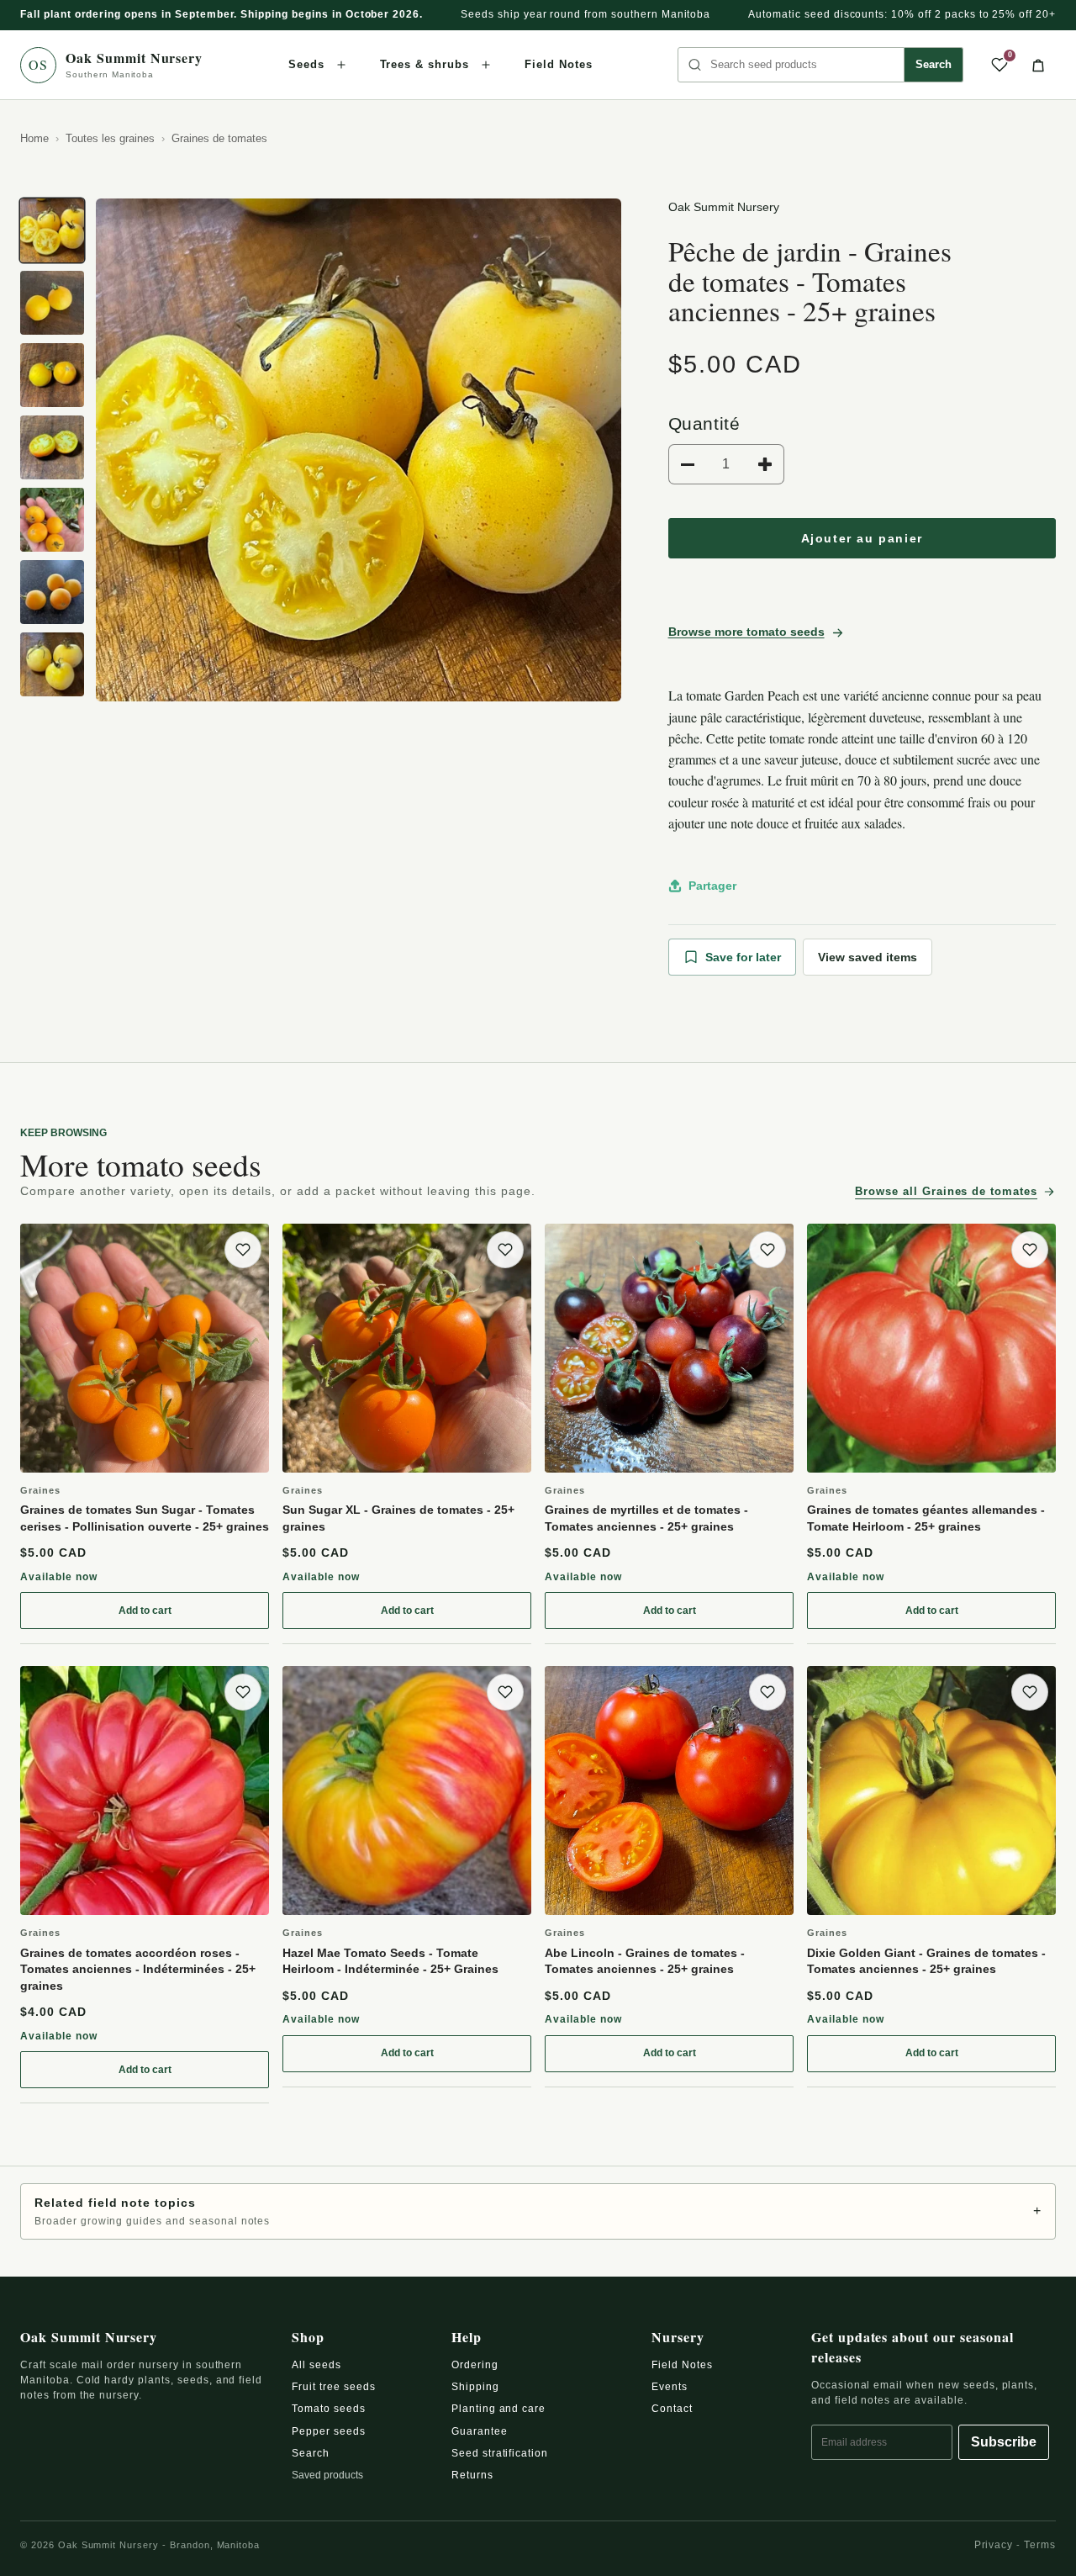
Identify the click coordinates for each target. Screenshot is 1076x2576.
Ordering (475, 2365)
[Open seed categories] (341, 65)
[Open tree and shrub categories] (486, 65)
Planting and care (498, 2409)
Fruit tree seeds (333, 2387)
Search (934, 64)
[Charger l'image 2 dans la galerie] (52, 303)
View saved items (868, 957)
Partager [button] (712, 886)
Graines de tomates (219, 138)
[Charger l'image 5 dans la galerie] (52, 520)
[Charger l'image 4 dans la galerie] (52, 447)
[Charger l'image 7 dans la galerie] (52, 664)
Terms (1040, 2545)
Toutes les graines (110, 138)
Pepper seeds (329, 2431)
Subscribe (1004, 2442)
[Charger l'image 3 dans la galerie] (52, 375)
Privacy (994, 2545)
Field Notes (559, 64)
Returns (472, 2475)
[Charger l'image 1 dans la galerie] (52, 230)
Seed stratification (500, 2453)
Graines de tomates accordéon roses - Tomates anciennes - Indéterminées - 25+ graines (138, 1969)
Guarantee (480, 2431)
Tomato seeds (329, 2409)
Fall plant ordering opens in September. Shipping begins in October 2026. (222, 14)
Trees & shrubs (425, 64)
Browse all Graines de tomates (946, 1191)
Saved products (327, 2475)
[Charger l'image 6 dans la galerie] (52, 592)
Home (34, 138)
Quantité (704, 423)
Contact (672, 2409)
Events (670, 2387)
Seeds (306, 64)
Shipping (475, 2387)
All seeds (316, 2365)
